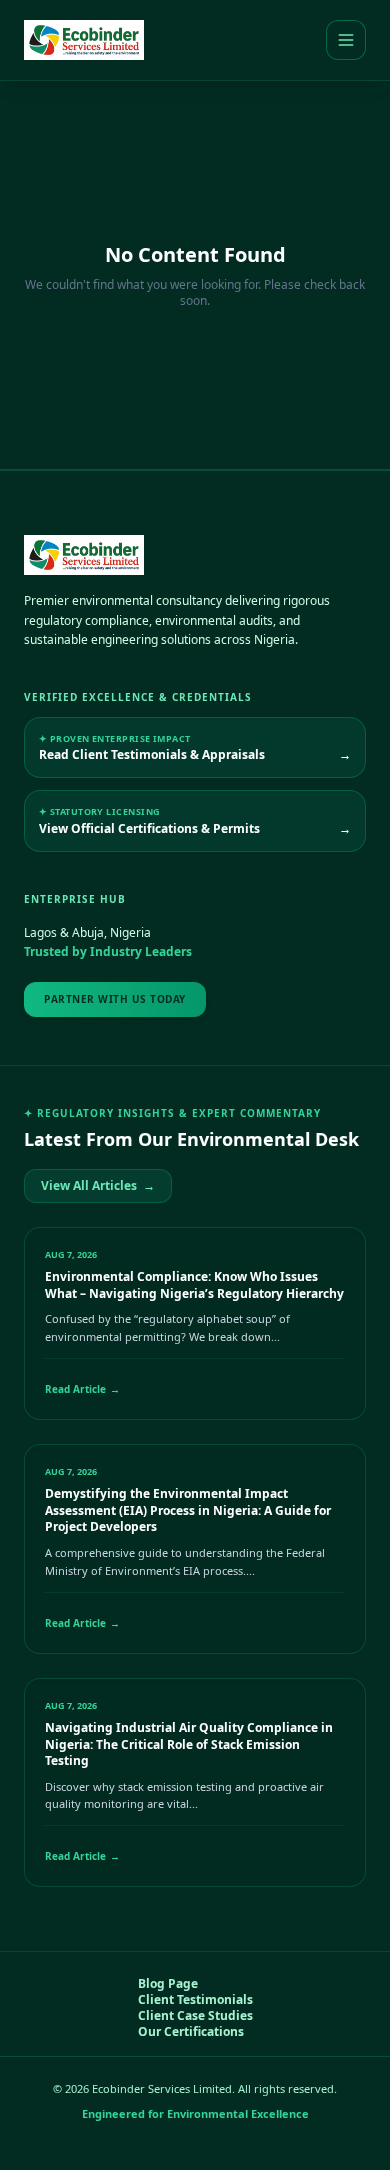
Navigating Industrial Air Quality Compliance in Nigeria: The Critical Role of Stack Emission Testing (189, 1744)
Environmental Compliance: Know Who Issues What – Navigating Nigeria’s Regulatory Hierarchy (194, 1285)
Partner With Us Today (115, 999)
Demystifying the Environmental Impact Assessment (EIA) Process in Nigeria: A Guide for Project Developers (188, 1510)
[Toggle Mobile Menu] (346, 40)
